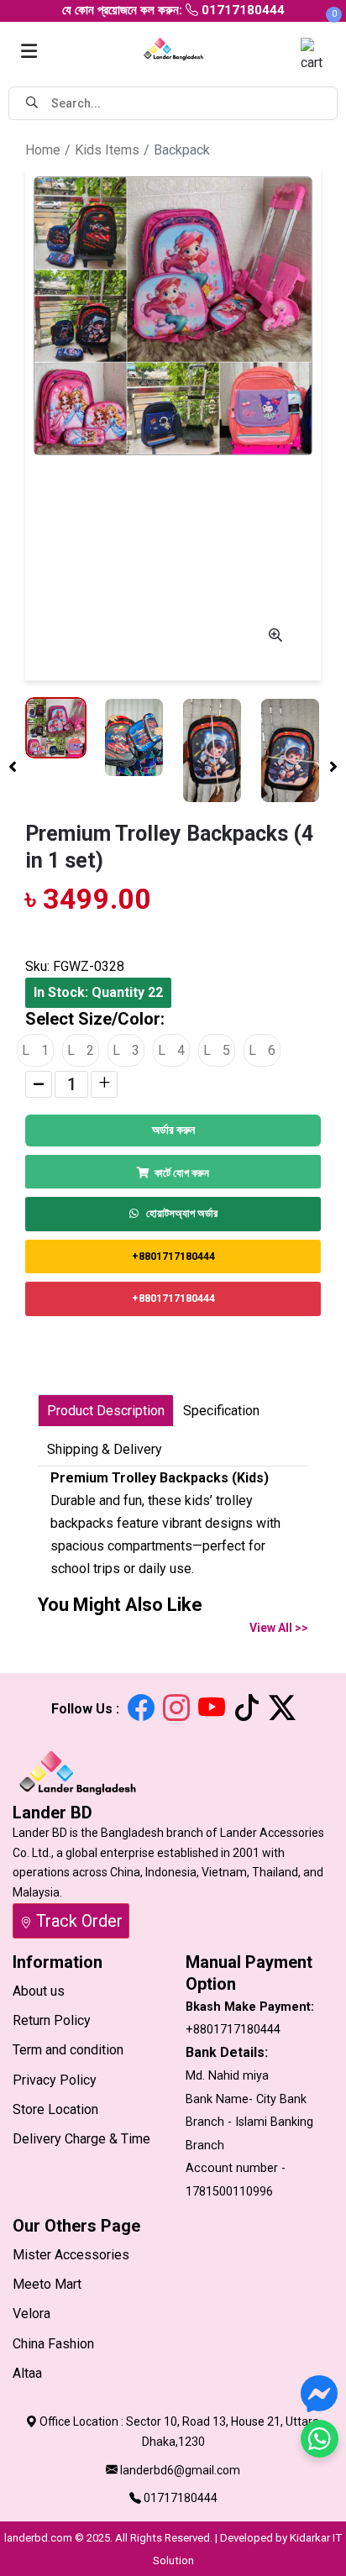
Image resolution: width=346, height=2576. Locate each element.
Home (43, 150)
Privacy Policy (55, 2080)
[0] (317, 54)
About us (39, 1991)
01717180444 (181, 2498)
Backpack (182, 150)
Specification (221, 1411)
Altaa (27, 2373)
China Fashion (53, 2344)
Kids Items (107, 150)
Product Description (106, 1411)
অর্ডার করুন (173, 1130)
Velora (31, 2314)
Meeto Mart (47, 2284)
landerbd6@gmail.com (180, 2470)
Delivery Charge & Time (81, 2139)
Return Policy (52, 2020)
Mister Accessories (71, 2255)
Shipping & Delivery (105, 1449)
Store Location (55, 2109)
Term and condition (68, 2050)
